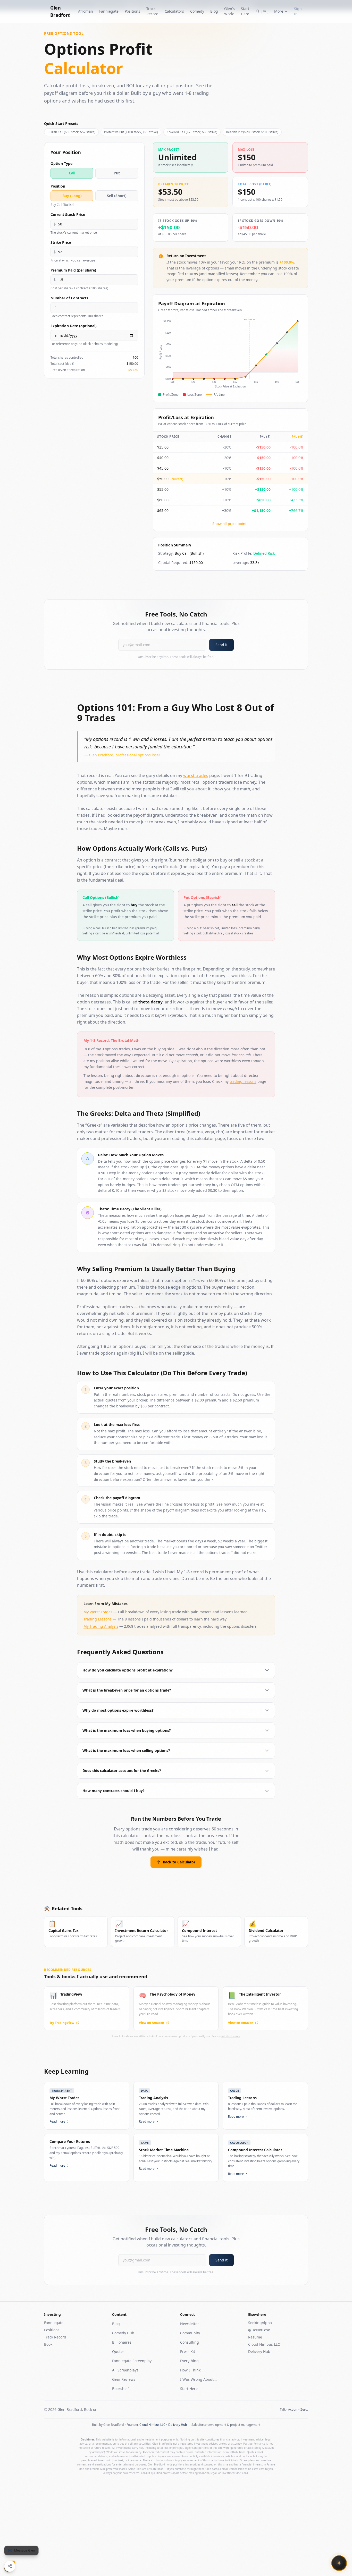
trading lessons (243, 1081)
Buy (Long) (72, 196)
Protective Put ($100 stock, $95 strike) (131, 132)
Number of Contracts (69, 298)
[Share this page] (10, 2566)
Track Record (152, 11)
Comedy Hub (123, 2333)
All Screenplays (125, 2370)
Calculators (174, 11)
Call (72, 173)
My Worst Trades (98, 1612)
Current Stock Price (68, 214)
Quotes (118, 2351)
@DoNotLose (259, 2330)
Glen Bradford (60, 11)
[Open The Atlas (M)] (339, 2563)
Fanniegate (109, 11)
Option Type (61, 163)
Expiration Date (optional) (74, 326)
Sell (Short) (117, 196)
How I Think (190, 2370)
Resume (255, 2337)
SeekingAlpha (260, 2323)
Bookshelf (120, 2389)
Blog (214, 11)
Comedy (197, 11)
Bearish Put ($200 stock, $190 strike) (252, 132)
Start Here (245, 11)
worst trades (196, 775)
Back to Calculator (179, 1862)
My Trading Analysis (101, 1626)
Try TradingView (62, 2023)
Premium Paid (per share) (73, 270)
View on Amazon (152, 2023)
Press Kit (188, 2351)
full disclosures (231, 2036)
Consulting (190, 2342)
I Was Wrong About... (198, 2379)
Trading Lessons (98, 1619)
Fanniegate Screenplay (132, 2361)
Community (190, 2333)
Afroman (86, 11)
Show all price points (230, 524)
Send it (221, 645)
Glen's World (229, 11)
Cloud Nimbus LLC (264, 2344)
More (279, 11)
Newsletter (190, 2324)
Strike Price (61, 242)
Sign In (298, 11)
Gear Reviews (124, 2379)
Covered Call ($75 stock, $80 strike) (192, 132)
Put (117, 173)
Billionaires (122, 2342)
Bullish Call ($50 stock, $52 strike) (71, 132)
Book (48, 2344)
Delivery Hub (259, 2351)
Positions (132, 11)
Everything (189, 2361)
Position (58, 186)
